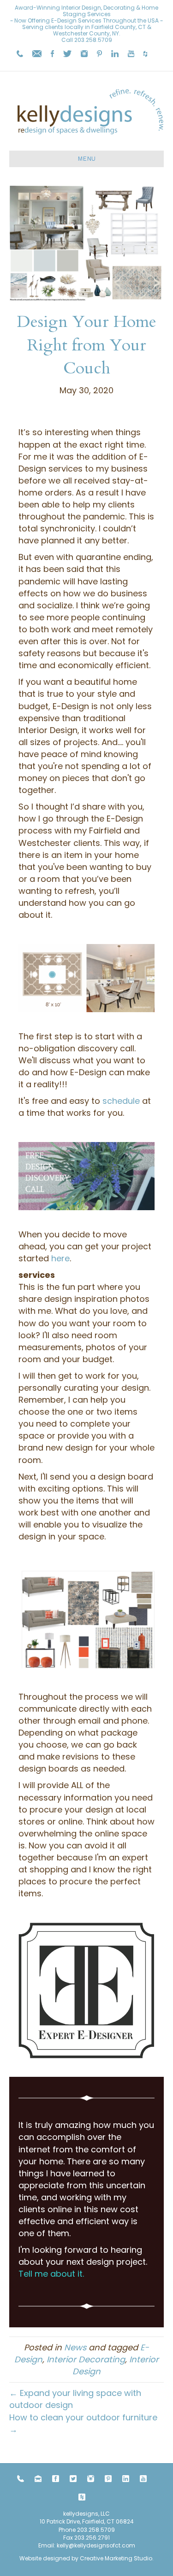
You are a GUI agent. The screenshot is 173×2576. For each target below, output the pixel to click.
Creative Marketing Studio (116, 2558)
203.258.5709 (93, 40)
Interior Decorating (86, 2359)
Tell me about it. (51, 2274)
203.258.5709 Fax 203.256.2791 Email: (77, 2538)
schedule (121, 1101)
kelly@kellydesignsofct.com (96, 2545)
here (60, 1258)
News (75, 2347)
